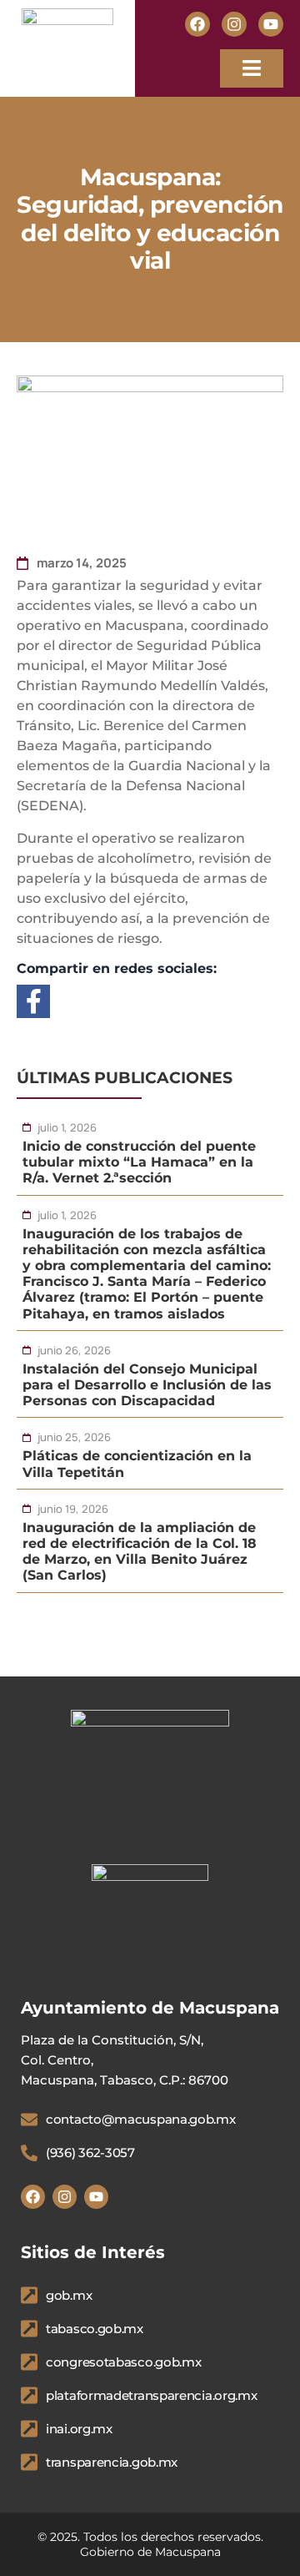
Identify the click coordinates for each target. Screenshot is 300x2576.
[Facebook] (197, 24)
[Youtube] (271, 24)
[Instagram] (234, 24)
